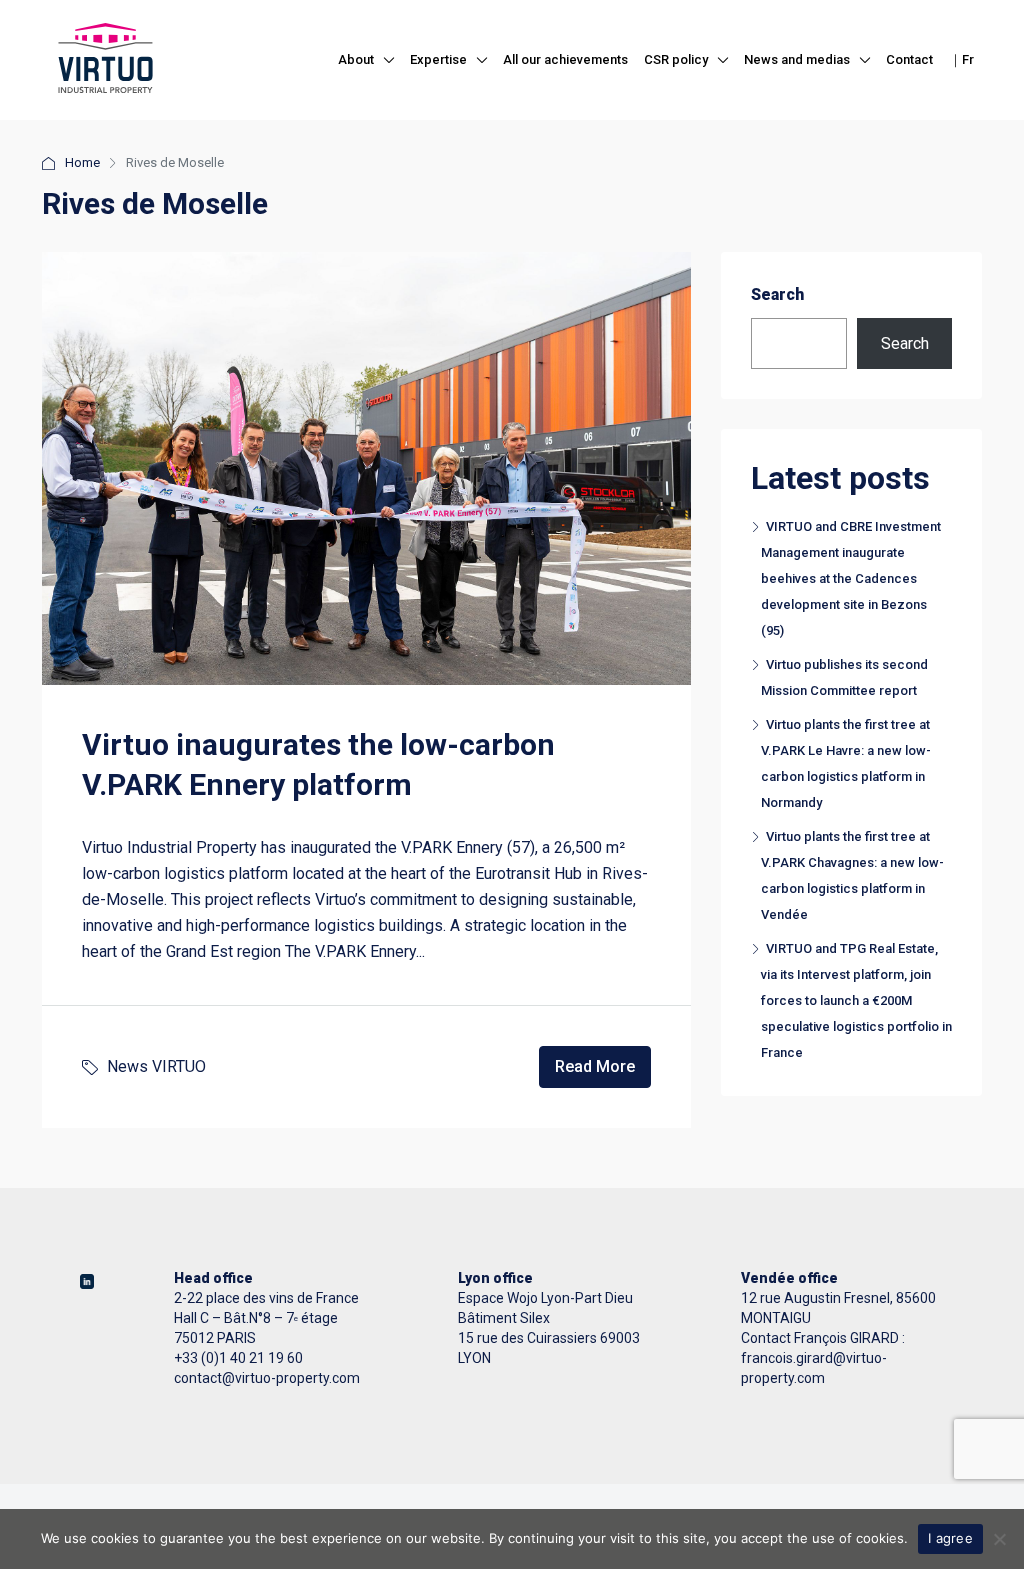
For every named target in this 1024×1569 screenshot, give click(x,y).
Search (777, 294)
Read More (595, 1066)
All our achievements (565, 59)
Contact (909, 59)
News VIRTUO (156, 1066)
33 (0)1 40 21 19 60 (242, 1358)
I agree (950, 1538)
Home (82, 162)
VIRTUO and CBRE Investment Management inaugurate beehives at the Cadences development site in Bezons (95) (851, 578)
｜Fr (961, 59)
